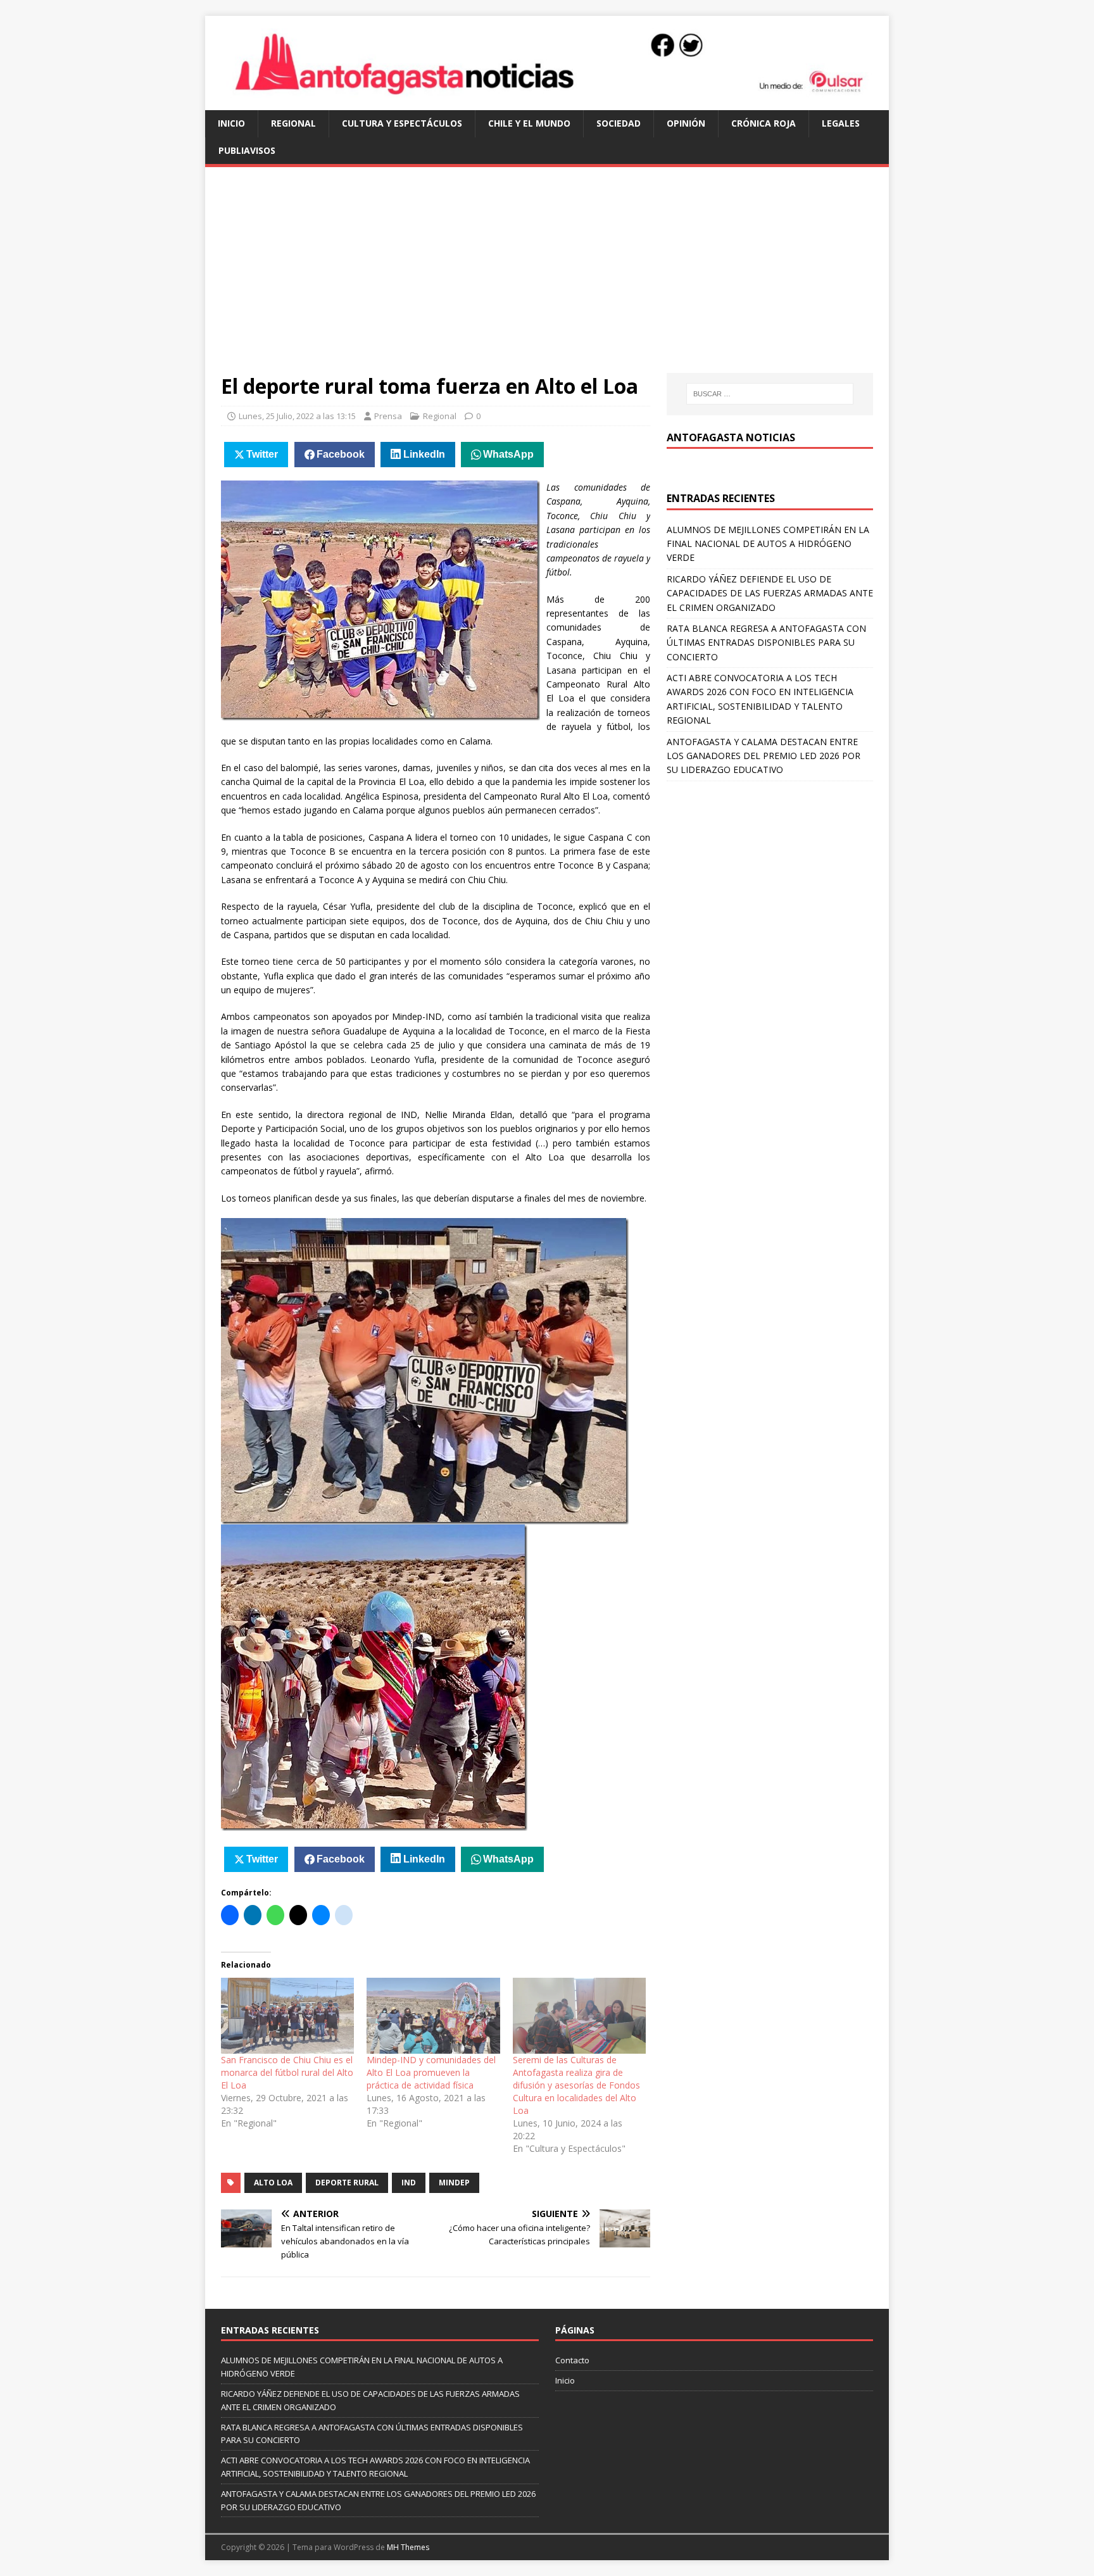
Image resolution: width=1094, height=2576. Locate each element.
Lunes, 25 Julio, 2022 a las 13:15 (297, 416)
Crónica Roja (764, 123)
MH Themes (408, 2547)
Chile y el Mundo (529, 123)
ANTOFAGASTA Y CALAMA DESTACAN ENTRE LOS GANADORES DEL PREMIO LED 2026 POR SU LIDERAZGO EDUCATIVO (764, 756)
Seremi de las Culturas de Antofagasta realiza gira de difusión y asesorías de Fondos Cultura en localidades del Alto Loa (576, 2085)
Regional (293, 123)
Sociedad (619, 123)
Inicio (231, 123)
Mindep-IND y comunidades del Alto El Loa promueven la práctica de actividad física (431, 2072)
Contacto (572, 2360)
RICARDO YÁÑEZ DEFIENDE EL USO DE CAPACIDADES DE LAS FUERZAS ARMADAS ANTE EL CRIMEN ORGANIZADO (770, 593)
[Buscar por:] (770, 394)
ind (409, 2183)
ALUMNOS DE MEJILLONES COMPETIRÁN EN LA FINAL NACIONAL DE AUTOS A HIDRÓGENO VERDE (768, 544)
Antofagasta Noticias (731, 437)
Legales (841, 123)
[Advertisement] (547, 278)
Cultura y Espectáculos (402, 123)
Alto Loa (273, 2183)
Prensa (388, 416)
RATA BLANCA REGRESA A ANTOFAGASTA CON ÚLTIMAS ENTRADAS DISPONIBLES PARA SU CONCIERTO (766, 643)
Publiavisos (247, 150)
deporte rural (347, 2183)
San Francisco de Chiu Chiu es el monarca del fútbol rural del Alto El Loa (287, 2072)
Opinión (686, 123)
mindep (454, 2183)
